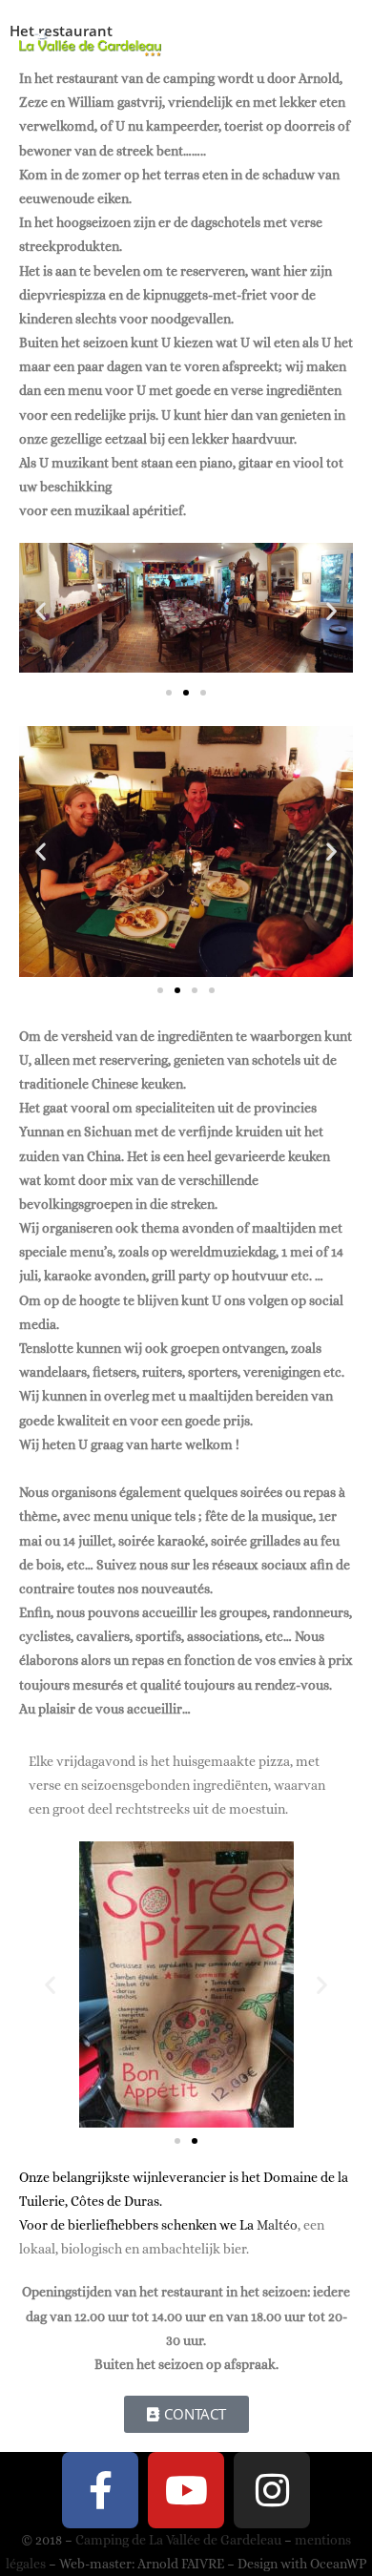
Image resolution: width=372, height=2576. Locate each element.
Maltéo (277, 2225)
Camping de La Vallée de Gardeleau (178, 2540)
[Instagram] (272, 2490)
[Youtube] (186, 2490)
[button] (41, 610)
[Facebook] (100, 2490)
